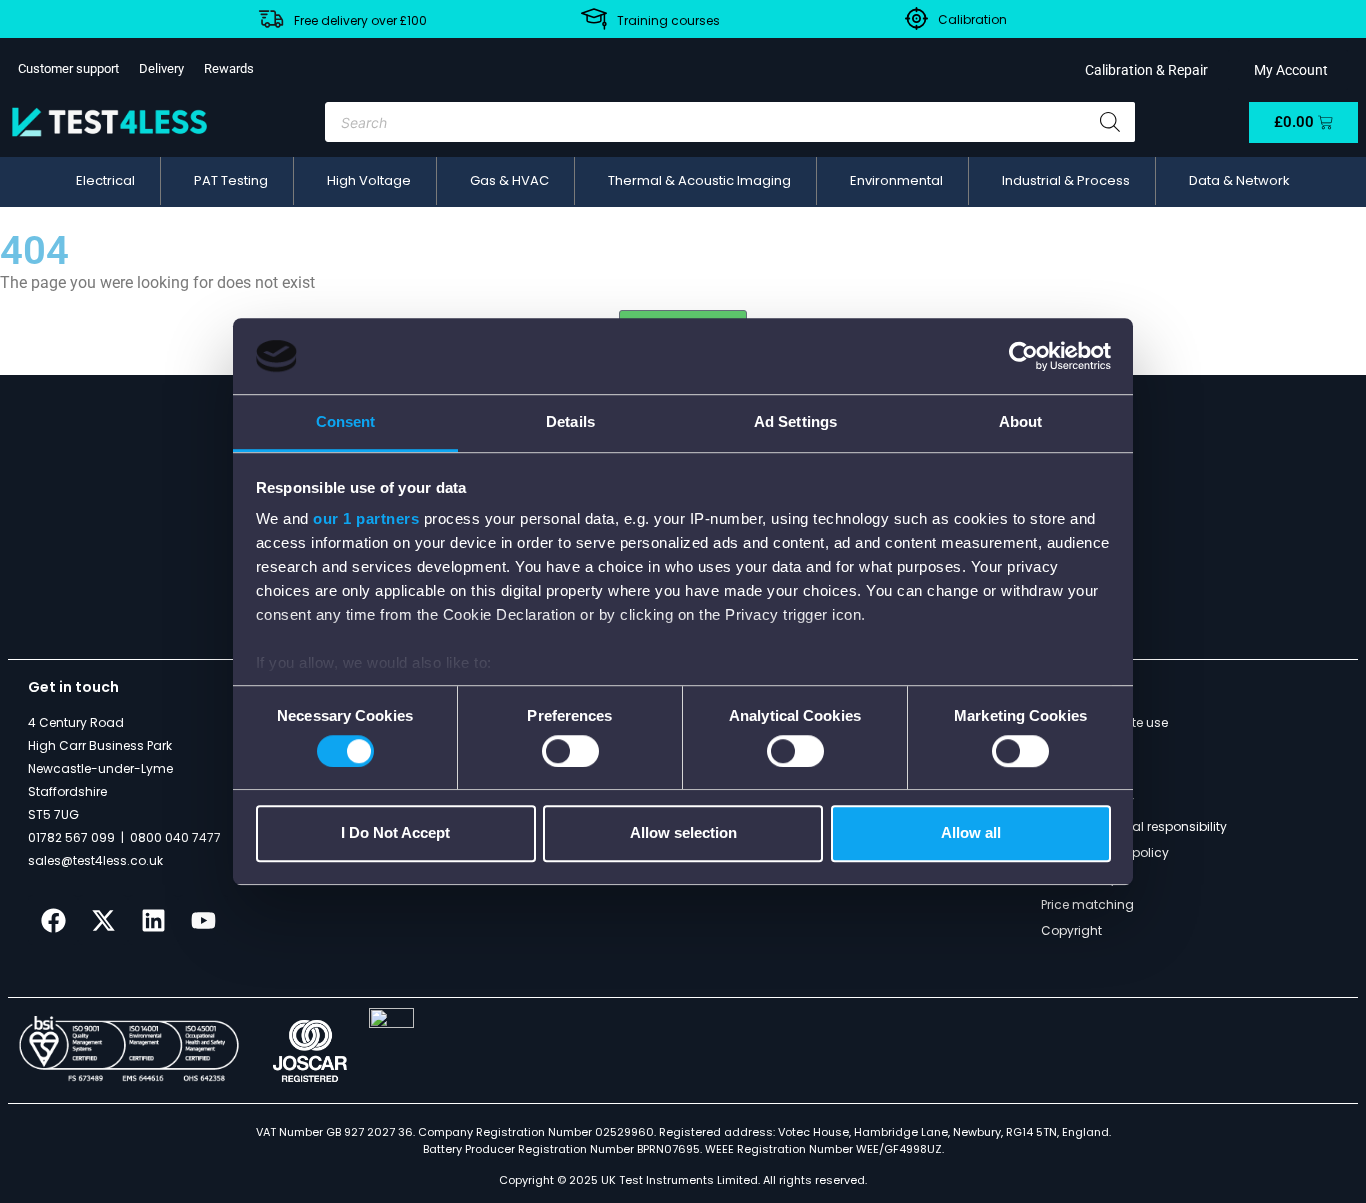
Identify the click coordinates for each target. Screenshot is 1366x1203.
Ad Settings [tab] (795, 422)
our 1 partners (366, 519)
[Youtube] (203, 920)
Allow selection (683, 832)
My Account (1288, 70)
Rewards (229, 68)
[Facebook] (53, 920)
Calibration (972, 19)
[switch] (570, 751)
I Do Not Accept (395, 832)
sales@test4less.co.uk (95, 860)
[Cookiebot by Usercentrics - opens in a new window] (1023, 356)
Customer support (68, 68)
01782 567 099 (71, 837)
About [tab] (1021, 422)
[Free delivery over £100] (271, 19)
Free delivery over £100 (360, 20)
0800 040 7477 (175, 837)
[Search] (1110, 122)
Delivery (161, 68)
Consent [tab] (346, 422)
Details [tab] (570, 422)
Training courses (668, 20)
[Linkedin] (153, 920)
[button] (105, 181)
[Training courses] (594, 19)
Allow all (971, 832)
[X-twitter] (103, 920)
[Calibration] (916, 18)
